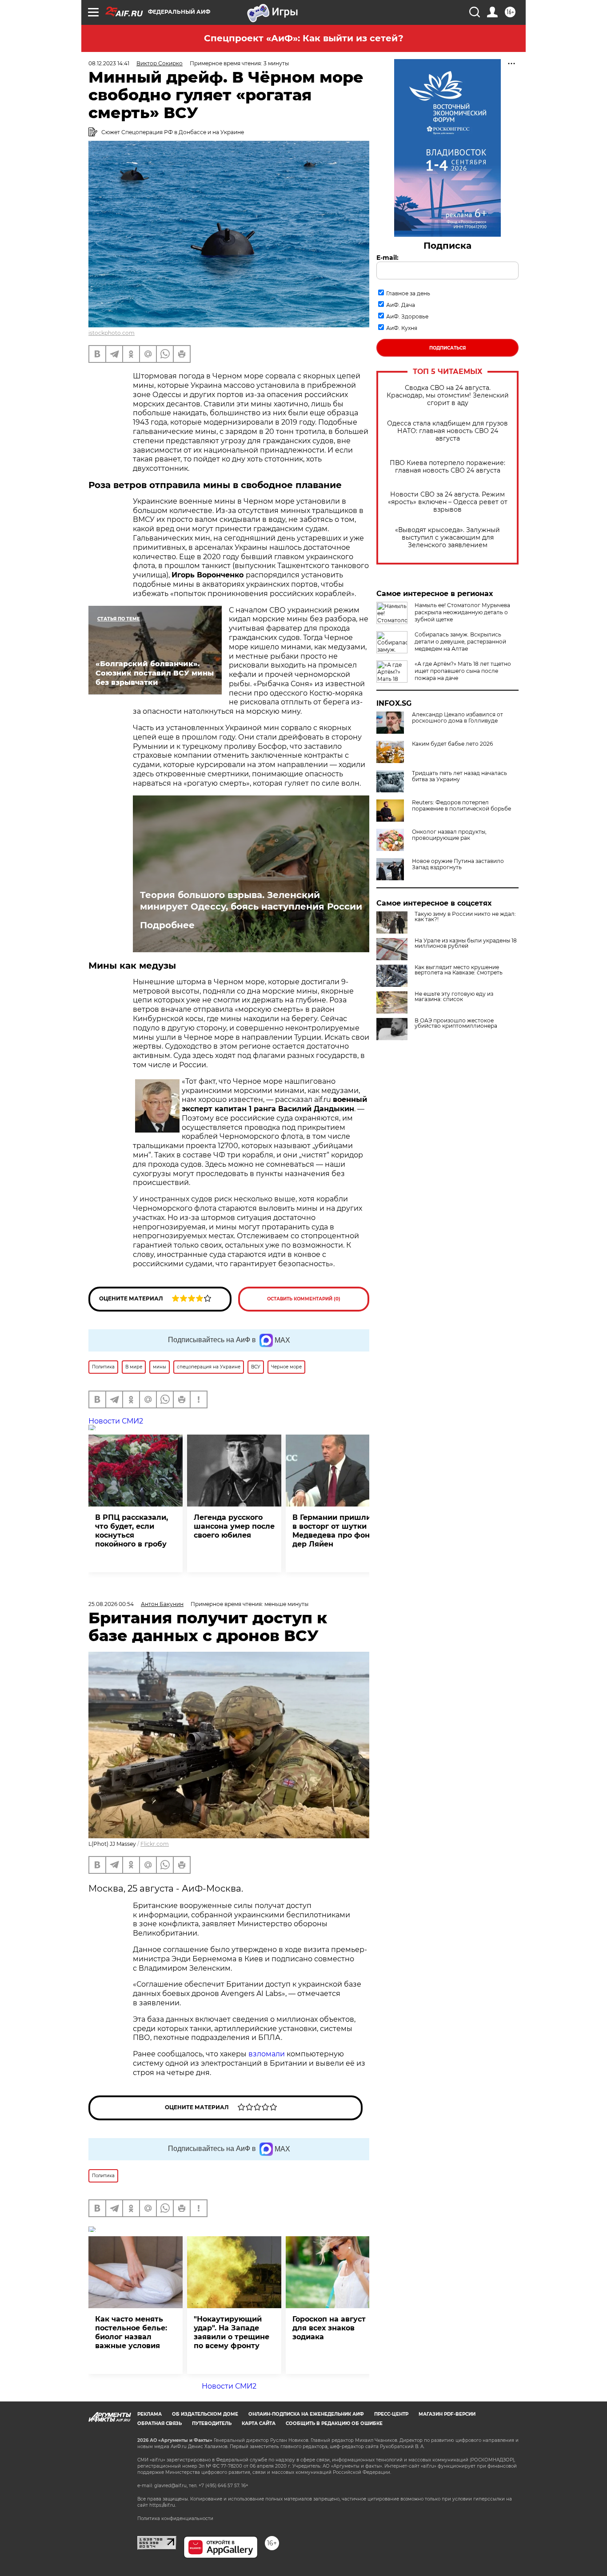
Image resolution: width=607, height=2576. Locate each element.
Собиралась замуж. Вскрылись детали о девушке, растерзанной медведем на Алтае (460, 642)
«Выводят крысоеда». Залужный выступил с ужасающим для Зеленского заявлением (447, 538)
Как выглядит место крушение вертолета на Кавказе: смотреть (459, 970)
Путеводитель (212, 2423)
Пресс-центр (391, 2414)
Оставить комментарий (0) (304, 1299)
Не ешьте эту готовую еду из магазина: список (454, 997)
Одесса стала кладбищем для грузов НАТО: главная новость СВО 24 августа (447, 431)
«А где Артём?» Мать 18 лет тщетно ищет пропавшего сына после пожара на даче (463, 671)
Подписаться (447, 348)
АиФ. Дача (401, 305)
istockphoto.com (112, 333)
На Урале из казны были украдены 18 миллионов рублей (466, 943)
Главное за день (408, 293)
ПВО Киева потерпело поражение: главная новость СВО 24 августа (447, 467)
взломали (268, 2054)
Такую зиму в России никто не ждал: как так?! (465, 917)
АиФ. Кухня (402, 328)
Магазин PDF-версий (447, 2414)
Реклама (150, 2414)
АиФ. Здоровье (407, 316)
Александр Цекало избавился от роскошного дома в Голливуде (457, 718)
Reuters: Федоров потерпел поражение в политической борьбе (461, 806)
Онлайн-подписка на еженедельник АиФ (306, 2414)
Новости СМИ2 (116, 1421)
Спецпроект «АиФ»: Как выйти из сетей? (304, 38)
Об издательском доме (205, 2414)
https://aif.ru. (163, 2505)
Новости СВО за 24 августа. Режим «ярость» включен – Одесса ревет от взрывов (448, 502)
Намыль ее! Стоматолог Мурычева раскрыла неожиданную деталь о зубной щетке (462, 612)
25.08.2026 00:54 (111, 1604)
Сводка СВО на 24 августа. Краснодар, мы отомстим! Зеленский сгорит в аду (448, 396)
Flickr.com (155, 1844)
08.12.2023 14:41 (109, 63)
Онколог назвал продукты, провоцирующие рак (449, 835)
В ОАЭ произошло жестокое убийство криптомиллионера (456, 1023)
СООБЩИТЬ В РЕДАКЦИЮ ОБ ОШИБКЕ (334, 2423)
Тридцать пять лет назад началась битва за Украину (459, 776)
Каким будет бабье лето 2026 (452, 744)
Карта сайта (259, 2423)
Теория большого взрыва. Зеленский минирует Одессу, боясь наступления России (251, 901)
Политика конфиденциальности (175, 2518)
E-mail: (387, 258)
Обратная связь (160, 2423)
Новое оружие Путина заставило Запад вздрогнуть (458, 864)
